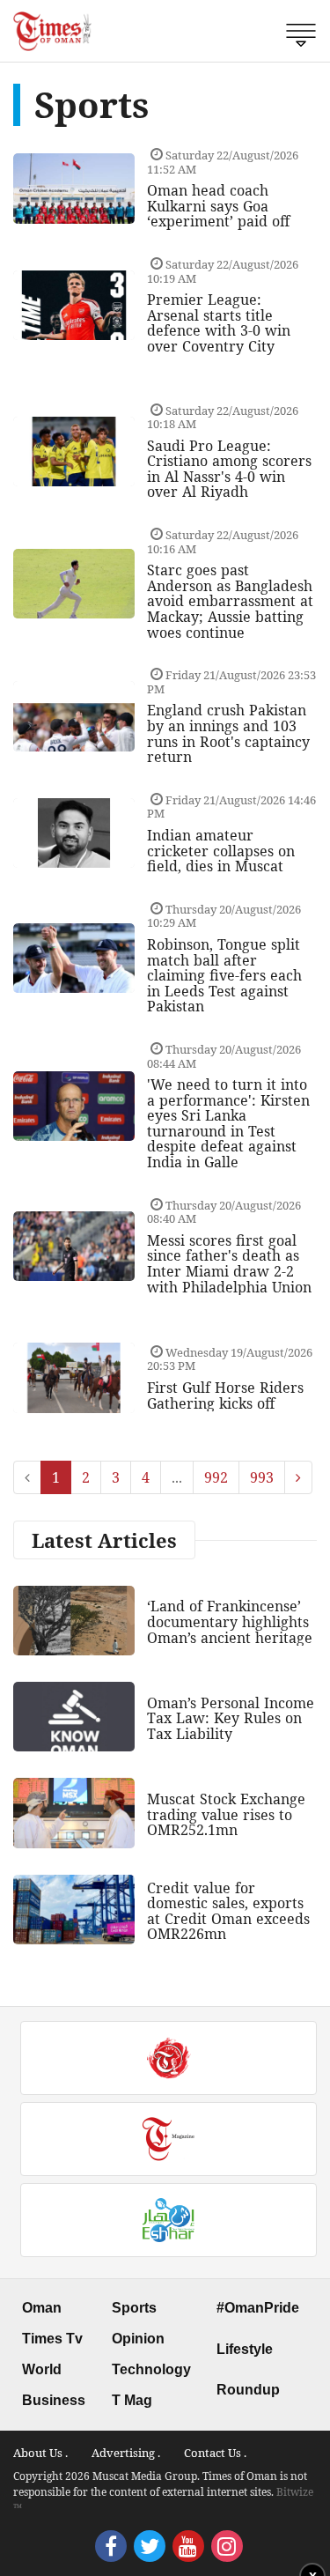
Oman (42, 2308)
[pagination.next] (298, 1477)
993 (262, 1477)
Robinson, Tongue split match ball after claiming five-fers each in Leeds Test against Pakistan (224, 975)
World (42, 2369)
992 (216, 1477)
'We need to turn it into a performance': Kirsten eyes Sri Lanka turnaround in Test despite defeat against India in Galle (228, 1123)
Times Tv (52, 2339)
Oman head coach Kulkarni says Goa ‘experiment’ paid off (218, 206)
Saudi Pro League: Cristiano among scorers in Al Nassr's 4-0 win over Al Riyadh (229, 469)
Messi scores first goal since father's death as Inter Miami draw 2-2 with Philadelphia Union (229, 1264)
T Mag (132, 2400)
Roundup (248, 2390)
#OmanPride (258, 2308)
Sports (134, 2308)
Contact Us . (215, 2453)
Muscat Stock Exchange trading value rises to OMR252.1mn (226, 1814)
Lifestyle (245, 2349)
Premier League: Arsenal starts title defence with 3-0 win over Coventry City (219, 323)
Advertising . (126, 2453)
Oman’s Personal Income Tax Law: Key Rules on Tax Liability (231, 1718)
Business (54, 2400)
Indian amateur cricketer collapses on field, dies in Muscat (221, 851)
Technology (151, 2369)
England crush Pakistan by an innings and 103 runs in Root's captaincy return (228, 733)
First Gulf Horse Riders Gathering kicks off (225, 1395)
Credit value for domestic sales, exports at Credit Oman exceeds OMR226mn (228, 1911)
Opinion (138, 2339)
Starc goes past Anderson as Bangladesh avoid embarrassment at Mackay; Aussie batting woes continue (230, 601)
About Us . (40, 2453)
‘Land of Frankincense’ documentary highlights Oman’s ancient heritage (230, 1621)
